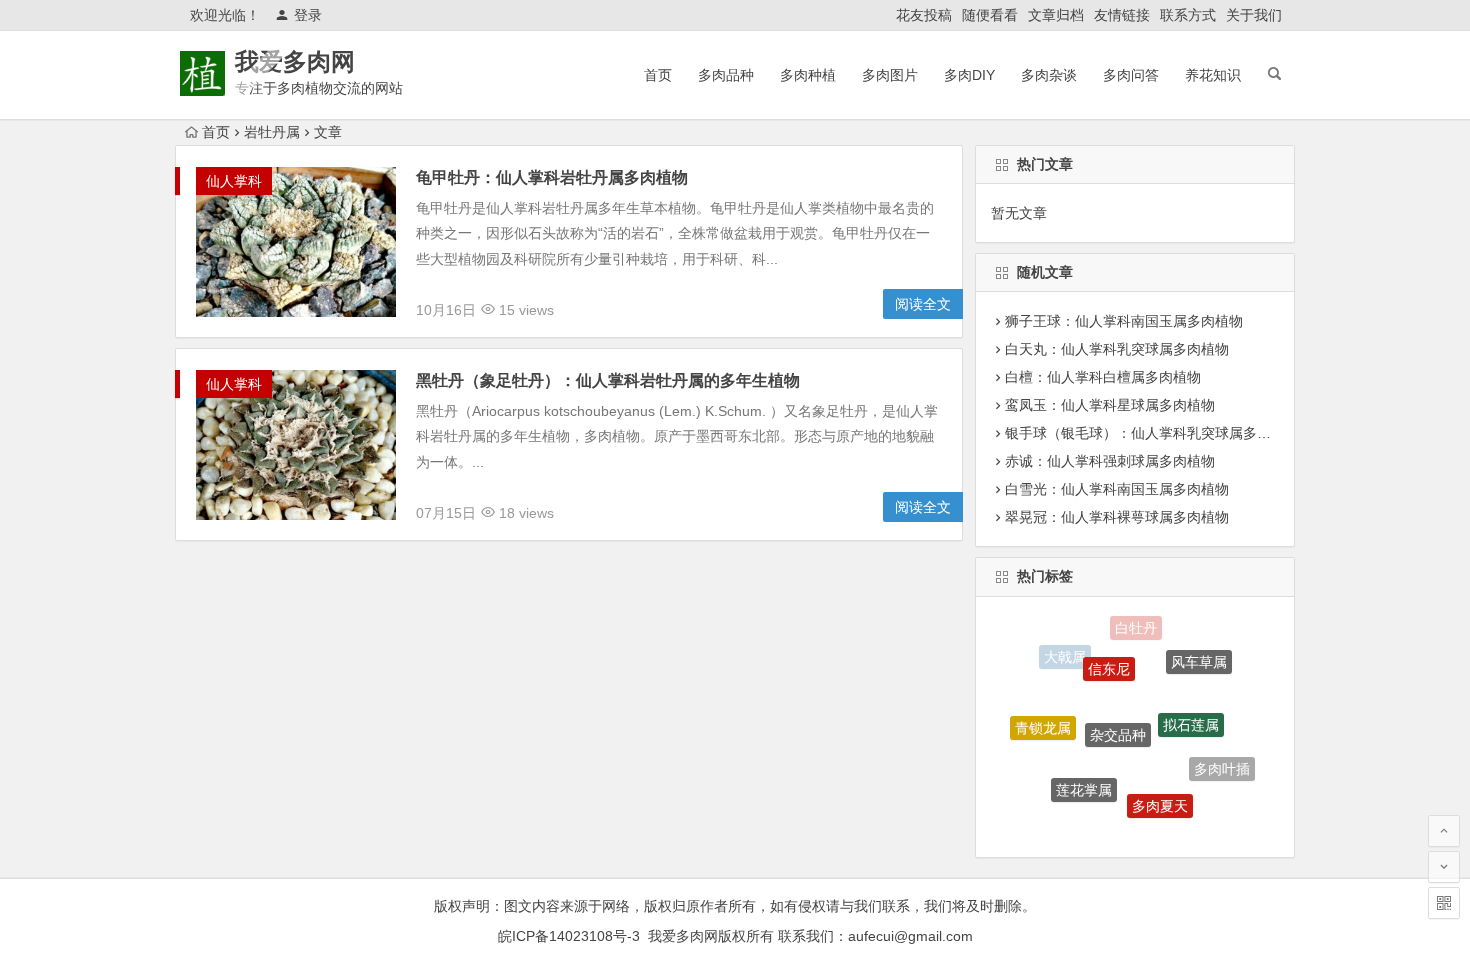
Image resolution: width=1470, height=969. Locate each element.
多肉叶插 (1222, 764)
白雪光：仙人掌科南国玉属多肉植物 (1117, 489)
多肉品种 (726, 75)
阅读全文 (923, 304)
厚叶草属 (1117, 825)
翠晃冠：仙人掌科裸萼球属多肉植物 (1117, 517)
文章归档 (1056, 15)
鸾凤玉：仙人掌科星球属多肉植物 (1110, 405)
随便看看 (990, 15)
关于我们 (1254, 15)
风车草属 (1199, 657)
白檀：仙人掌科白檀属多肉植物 (1103, 377)
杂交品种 (1118, 720)
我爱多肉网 (295, 61)
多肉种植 (808, 75)
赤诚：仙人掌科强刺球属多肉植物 (1110, 461)
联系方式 (1188, 15)
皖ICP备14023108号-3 (569, 936)
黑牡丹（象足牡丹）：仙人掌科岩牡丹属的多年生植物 (608, 380)
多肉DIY (969, 75)
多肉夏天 (1160, 797)
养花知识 (1213, 75)
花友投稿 (924, 15)
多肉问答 (1131, 75)
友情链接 (1122, 15)
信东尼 (1109, 658)
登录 (308, 15)
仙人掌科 (234, 181)
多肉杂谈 (1049, 75)
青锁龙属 (1043, 722)
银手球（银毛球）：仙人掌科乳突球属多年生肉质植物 (1173, 433)
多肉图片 (890, 75)
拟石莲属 (1191, 713)
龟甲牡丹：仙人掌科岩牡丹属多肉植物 (552, 177)
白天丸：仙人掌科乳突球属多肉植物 (1117, 349)
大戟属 (1065, 655)
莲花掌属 (1084, 781)
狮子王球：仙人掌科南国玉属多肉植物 (1124, 321)
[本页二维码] (1444, 903)
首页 (658, 75)
